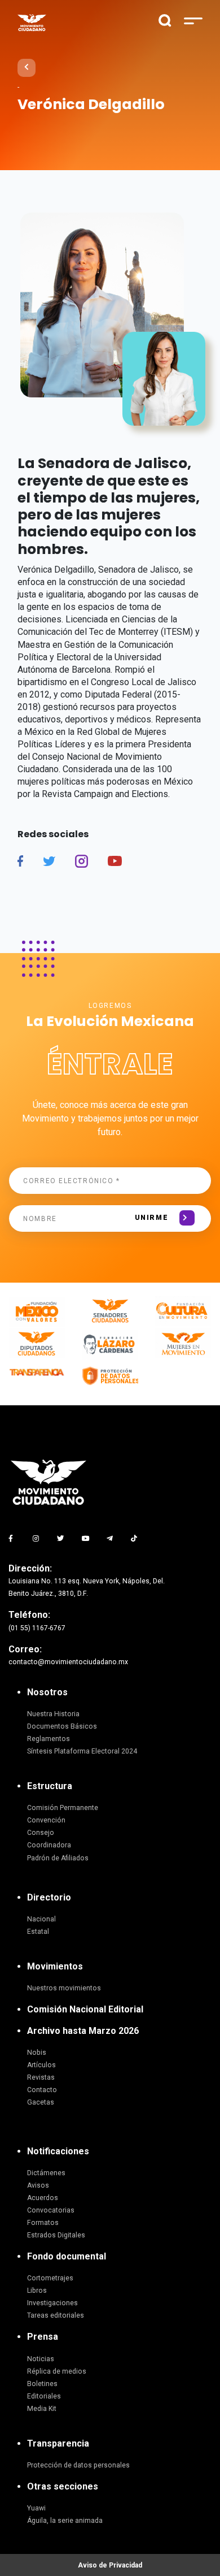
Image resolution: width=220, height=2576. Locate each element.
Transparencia (58, 2443)
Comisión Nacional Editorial (85, 2009)
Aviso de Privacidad (110, 2565)
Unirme (151, 1218)
